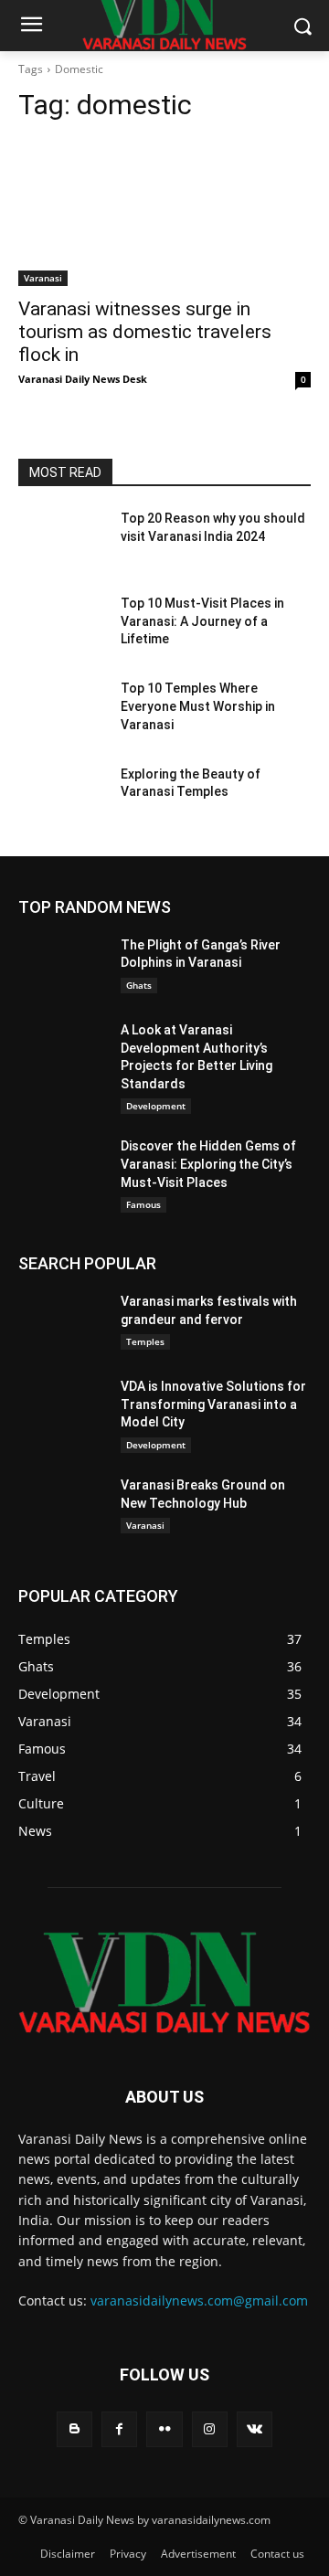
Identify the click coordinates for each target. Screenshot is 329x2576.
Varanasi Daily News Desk (83, 379)
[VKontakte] (255, 2429)
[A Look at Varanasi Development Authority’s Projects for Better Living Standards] (62, 1052)
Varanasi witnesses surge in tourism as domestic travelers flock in (145, 332)
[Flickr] (164, 2429)
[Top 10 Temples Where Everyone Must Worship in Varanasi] (62, 710)
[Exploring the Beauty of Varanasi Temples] (62, 796)
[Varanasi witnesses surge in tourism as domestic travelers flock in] (164, 213)
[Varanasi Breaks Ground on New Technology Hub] (62, 1507)
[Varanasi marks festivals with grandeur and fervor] (62, 1324)
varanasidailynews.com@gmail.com (199, 2300)
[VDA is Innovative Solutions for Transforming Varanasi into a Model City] (62, 1409)
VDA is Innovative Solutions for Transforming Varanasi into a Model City (213, 1404)
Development (156, 1106)
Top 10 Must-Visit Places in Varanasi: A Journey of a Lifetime (202, 621)
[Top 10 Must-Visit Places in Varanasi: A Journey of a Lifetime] (62, 625)
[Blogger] (74, 2429)
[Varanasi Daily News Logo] (164, 1982)
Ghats (139, 985)
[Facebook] (119, 2429)
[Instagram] (210, 2429)
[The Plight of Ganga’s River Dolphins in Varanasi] (62, 967)
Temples (145, 1341)
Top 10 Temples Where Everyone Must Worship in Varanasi (198, 706)
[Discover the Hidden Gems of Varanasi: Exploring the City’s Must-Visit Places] (62, 1168)
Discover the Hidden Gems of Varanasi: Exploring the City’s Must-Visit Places (208, 1164)
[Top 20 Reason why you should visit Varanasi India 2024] (62, 541)
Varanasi (43, 278)
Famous (143, 1204)
